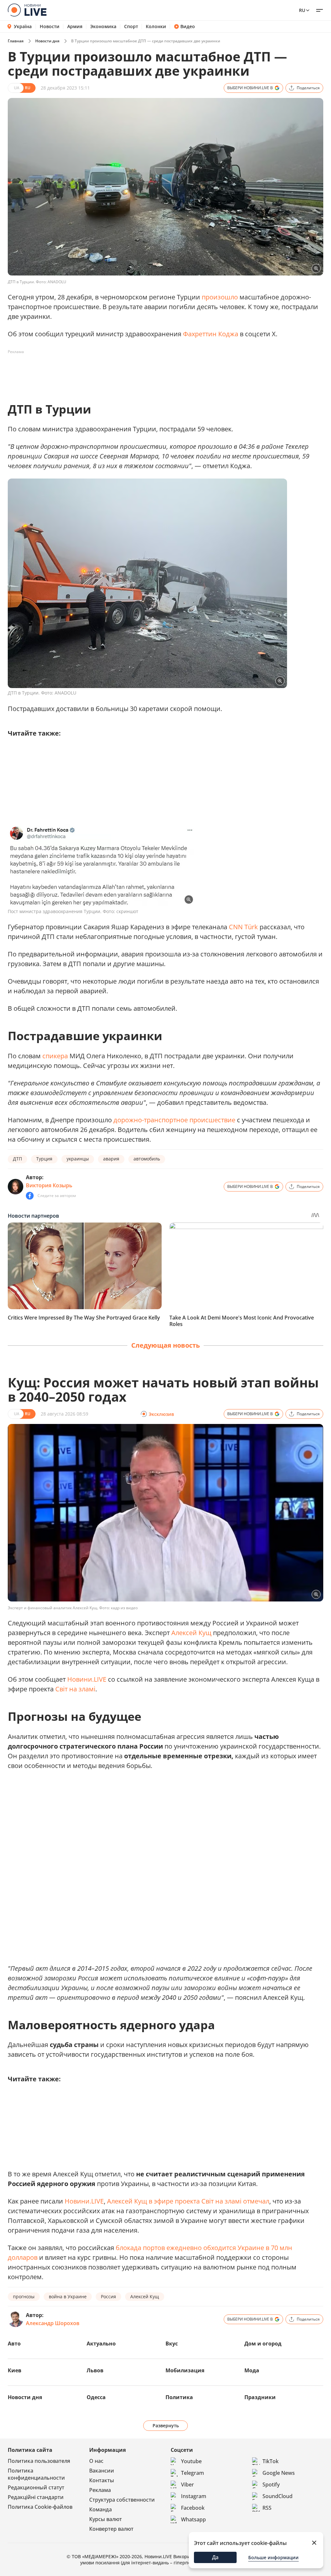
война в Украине (68, 2296)
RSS (267, 2508)
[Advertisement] (125, 372)
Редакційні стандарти (36, 2497)
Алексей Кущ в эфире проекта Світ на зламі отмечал (188, 2201)
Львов (95, 2370)
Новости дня (47, 41)
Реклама (100, 2490)
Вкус (172, 2344)
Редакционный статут (36, 2487)
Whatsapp (193, 2519)
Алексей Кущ (191, 1633)
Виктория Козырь (49, 1185)
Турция (44, 1159)
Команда (101, 2509)
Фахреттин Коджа (211, 334)
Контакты (102, 2480)
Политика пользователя (39, 2461)
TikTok (271, 2461)
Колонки (156, 27)
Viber (187, 2484)
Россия (108, 2296)
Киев (15, 2370)
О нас (96, 2461)
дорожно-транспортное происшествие (174, 1120)
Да (215, 2557)
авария (111, 1159)
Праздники (260, 2397)
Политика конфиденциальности (36, 2474)
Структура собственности (122, 2500)
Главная (16, 41)
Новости (50, 27)
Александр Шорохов (53, 2323)
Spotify (271, 2484)
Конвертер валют (111, 2529)
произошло (220, 297)
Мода (252, 2370)
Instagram (194, 2496)
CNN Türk (243, 927)
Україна (23, 26)
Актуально (101, 2344)
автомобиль (147, 1159)
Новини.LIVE (87, 1679)
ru (302, 10)
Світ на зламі (75, 1689)
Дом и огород (263, 2344)
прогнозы (24, 2296)
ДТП (17, 1159)
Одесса (96, 2397)
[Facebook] (30, 1196)
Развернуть (166, 2425)
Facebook (193, 2508)
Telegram (192, 2473)
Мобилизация (185, 2370)
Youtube (191, 2461)
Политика (179, 2397)
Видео (188, 27)
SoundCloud (278, 2496)
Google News (279, 2473)
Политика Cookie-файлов (40, 2507)
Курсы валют (106, 2519)
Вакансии (102, 2471)
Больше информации (273, 2557)
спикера (55, 1056)
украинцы (78, 1159)
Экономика (103, 27)
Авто (14, 2344)
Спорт (131, 27)
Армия (75, 27)
